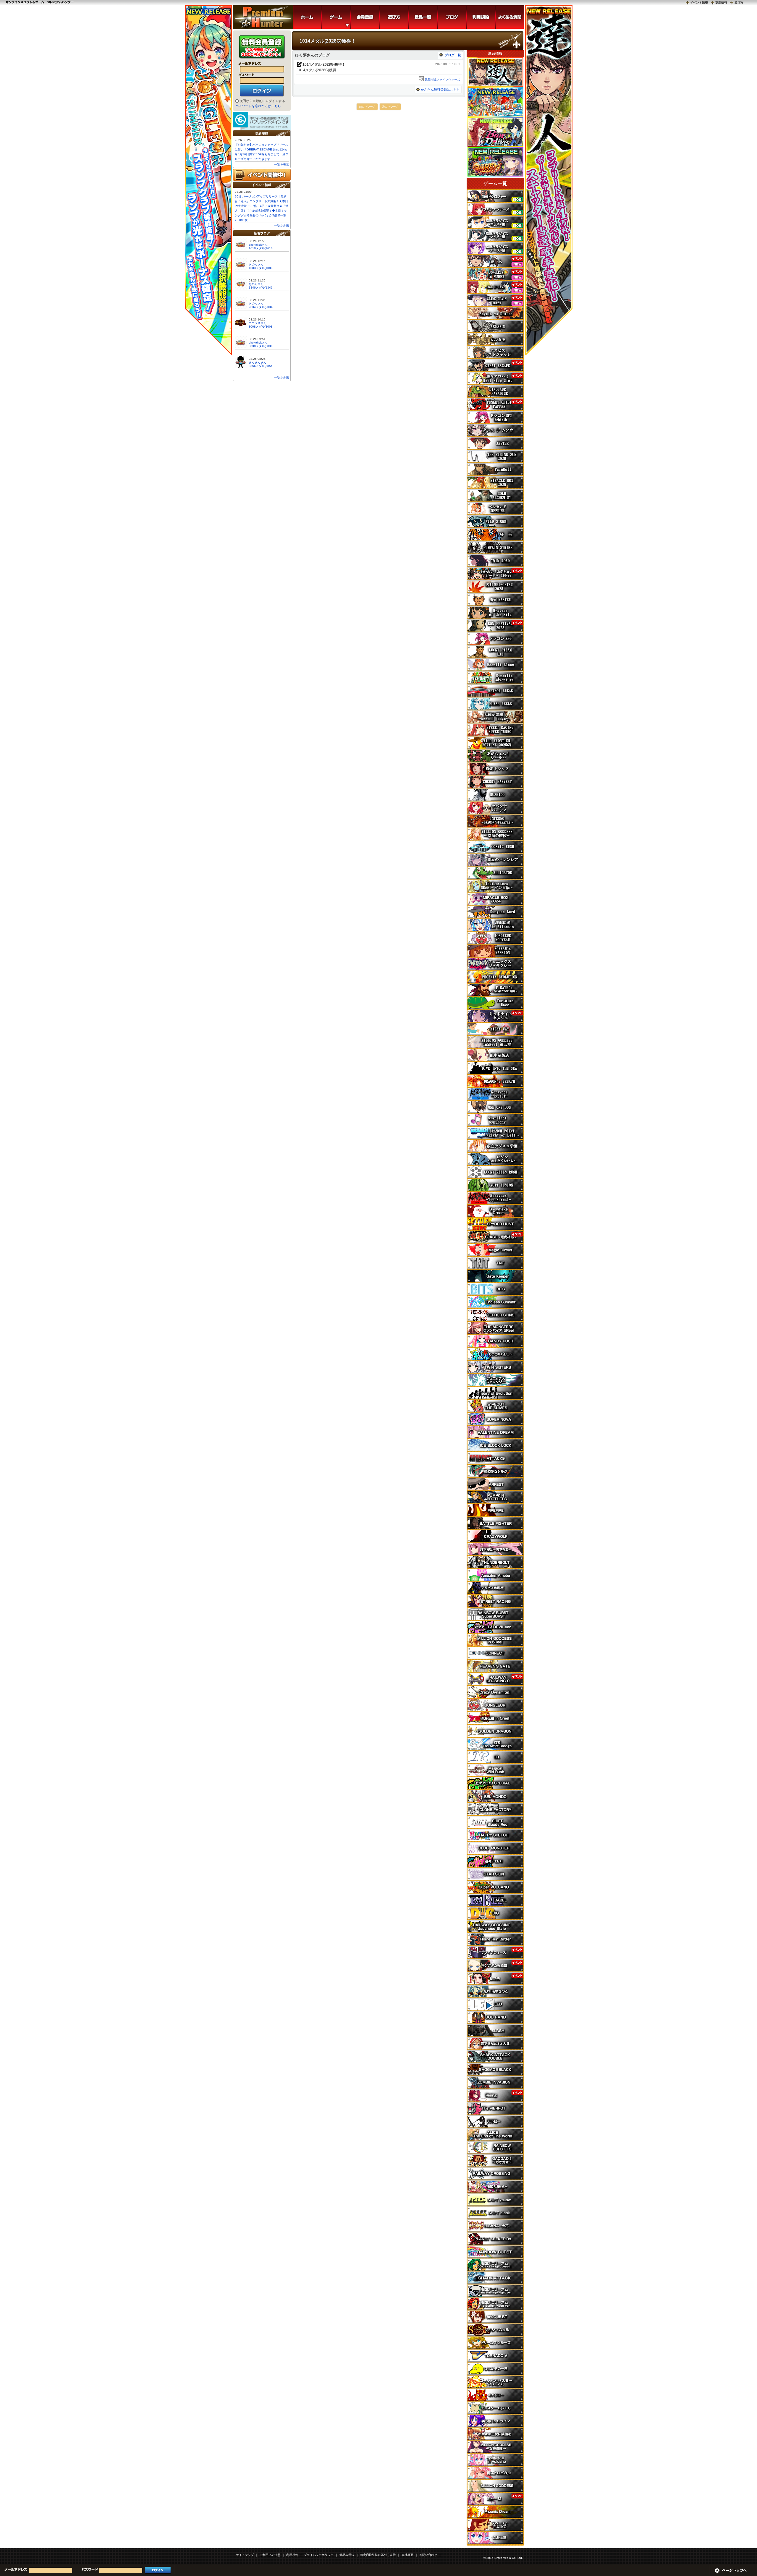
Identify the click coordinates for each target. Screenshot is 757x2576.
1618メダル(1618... (262, 248)
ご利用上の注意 (270, 2555)
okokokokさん (258, 245)
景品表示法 (347, 2555)
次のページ (390, 107)
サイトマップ (245, 2555)
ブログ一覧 (453, 55)
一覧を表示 (282, 165)
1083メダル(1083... (262, 268)
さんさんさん (258, 362)
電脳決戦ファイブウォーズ (442, 80)
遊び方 (739, 3)
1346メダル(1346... (262, 288)
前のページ (367, 107)
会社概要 (407, 2555)
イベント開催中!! (262, 175)
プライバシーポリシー (319, 2555)
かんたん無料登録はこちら (440, 90)
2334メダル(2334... (262, 307)
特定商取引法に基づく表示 (378, 2555)
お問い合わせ (428, 2555)
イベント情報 (699, 3)
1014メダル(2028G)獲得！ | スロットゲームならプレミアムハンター (263, 17)
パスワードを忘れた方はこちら (258, 106)
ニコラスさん (258, 323)
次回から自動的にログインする (262, 101)
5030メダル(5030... (262, 346)
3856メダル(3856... (262, 366)
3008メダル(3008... (262, 327)
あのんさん (256, 264)
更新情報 (721, 3)
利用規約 (292, 2555)
